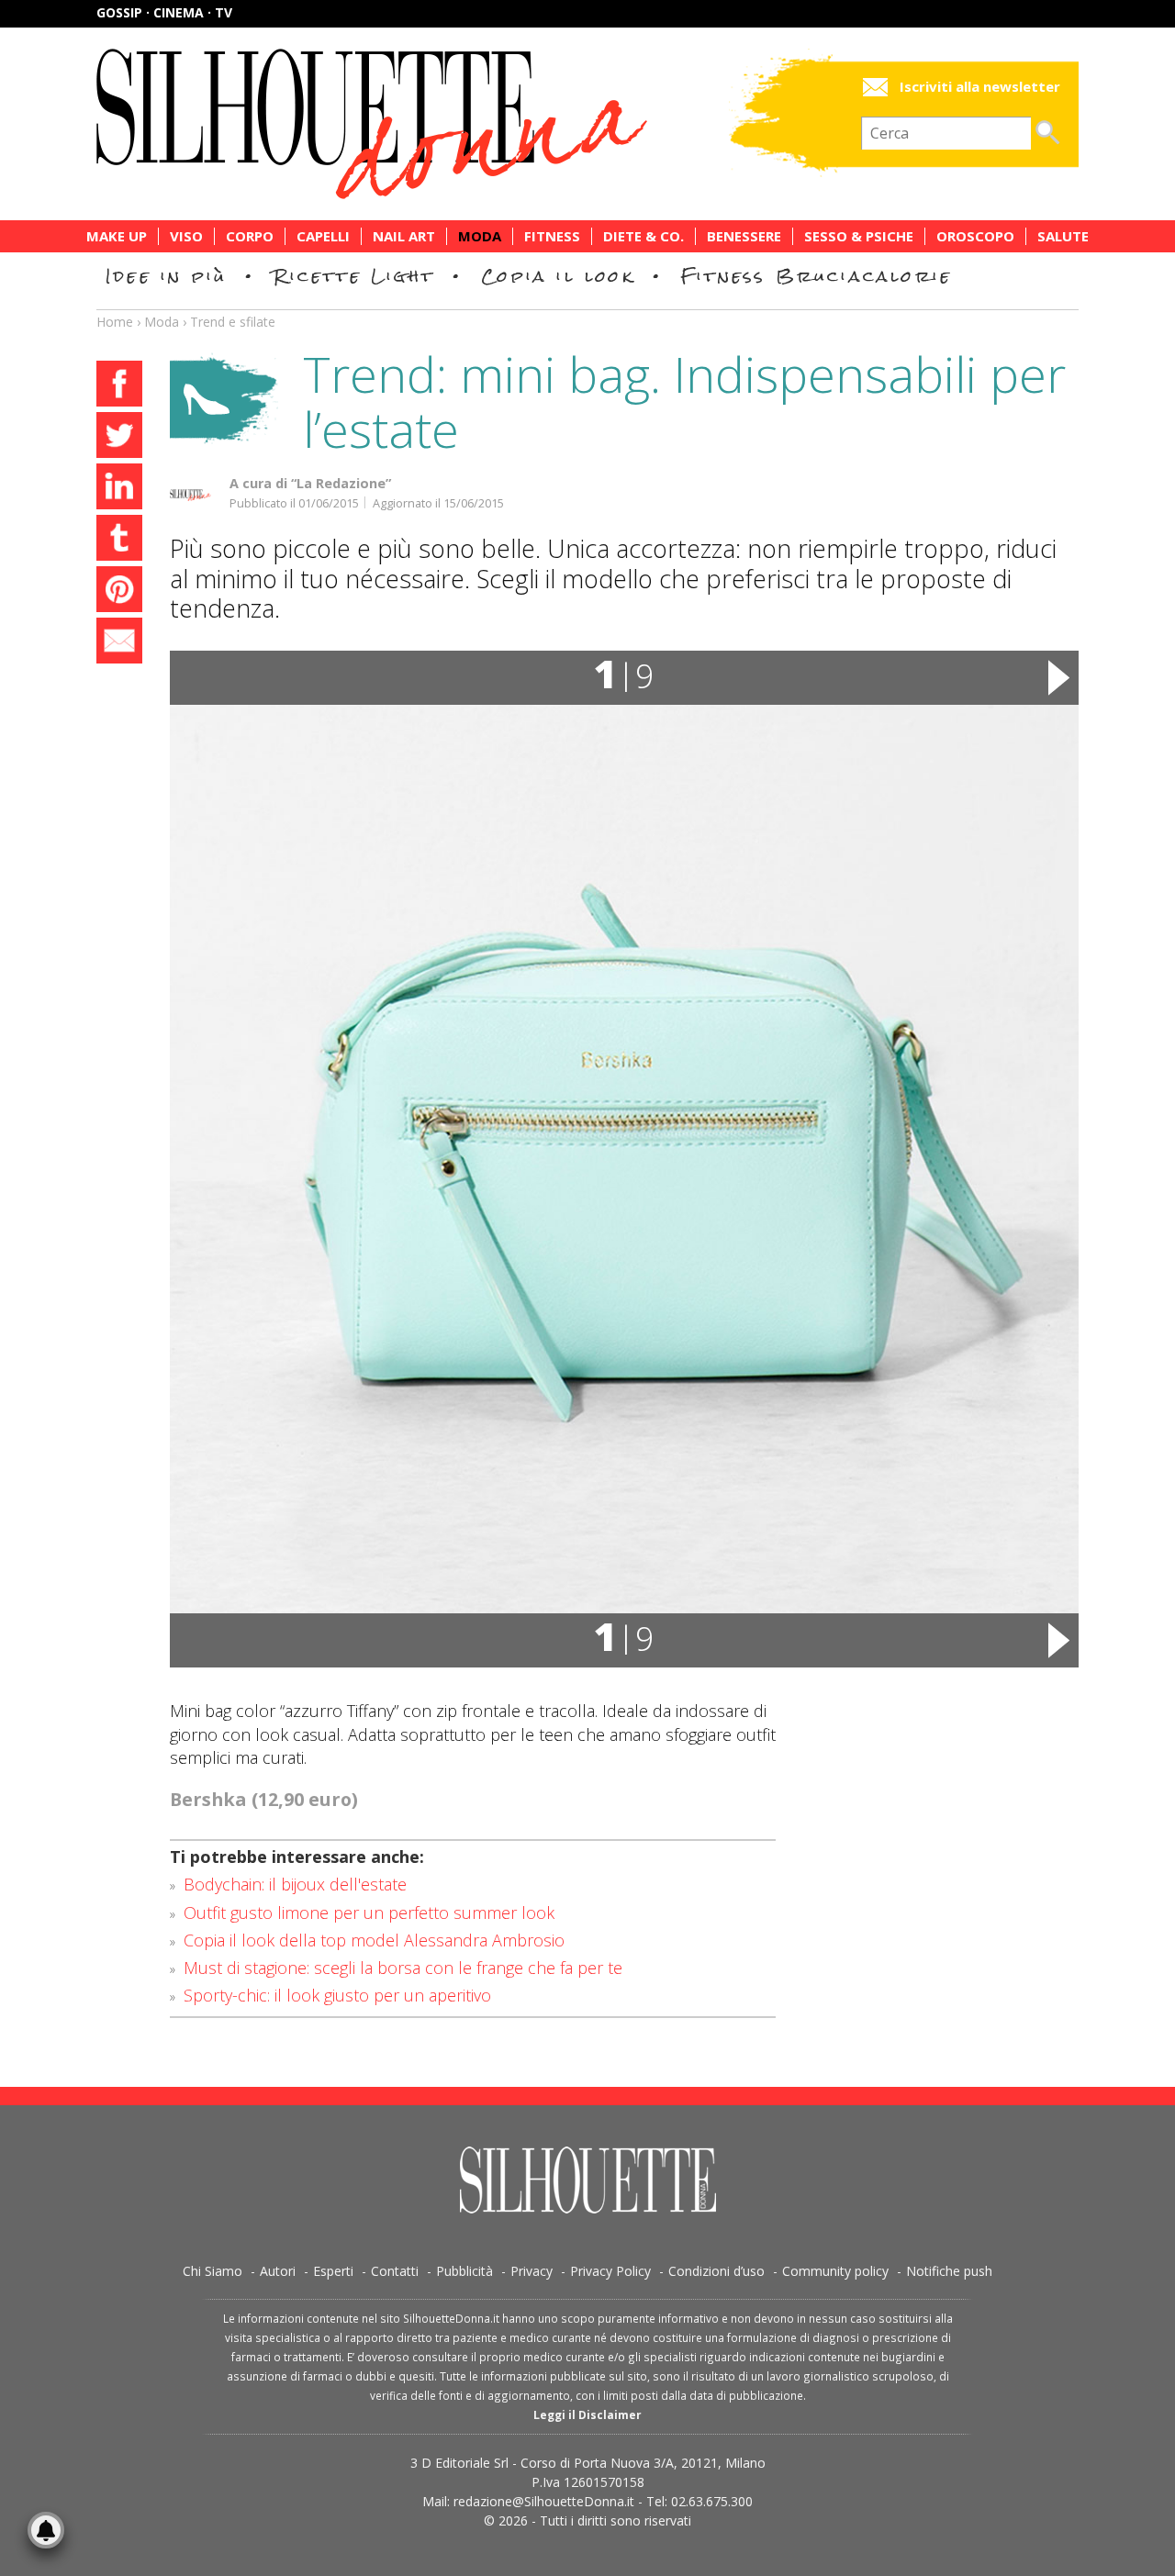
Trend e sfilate (233, 322)
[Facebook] (119, 386)
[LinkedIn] (119, 489)
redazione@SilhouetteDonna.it (544, 2501)
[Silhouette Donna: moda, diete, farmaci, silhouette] (450, 124)
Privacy (532, 2271)
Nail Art (404, 236)
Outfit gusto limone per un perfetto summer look (369, 1912)
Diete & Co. (643, 236)
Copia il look (558, 276)
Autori (278, 2271)
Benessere (744, 236)
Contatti (395, 2271)
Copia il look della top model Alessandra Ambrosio (374, 1940)
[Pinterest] (119, 592)
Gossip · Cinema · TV (164, 12)
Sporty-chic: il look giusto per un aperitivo (337, 1995)
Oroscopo (975, 236)
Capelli (323, 236)
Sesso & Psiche (859, 236)
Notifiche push (949, 2271)
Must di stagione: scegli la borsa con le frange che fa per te (403, 1968)
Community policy (835, 2271)
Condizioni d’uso (716, 2271)
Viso (186, 236)
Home (115, 322)
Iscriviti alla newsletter (980, 87)
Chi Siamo (213, 2271)
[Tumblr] (119, 541)
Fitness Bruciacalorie (817, 276)
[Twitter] (119, 438)
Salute (1063, 236)
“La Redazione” (341, 483)
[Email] (119, 643)
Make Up (117, 236)
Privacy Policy (610, 2271)
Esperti (333, 2271)
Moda (480, 236)
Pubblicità (464, 2271)
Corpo (250, 236)
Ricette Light (354, 276)
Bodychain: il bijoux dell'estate (295, 1884)
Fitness (552, 236)
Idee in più (166, 276)
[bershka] (624, 1159)
